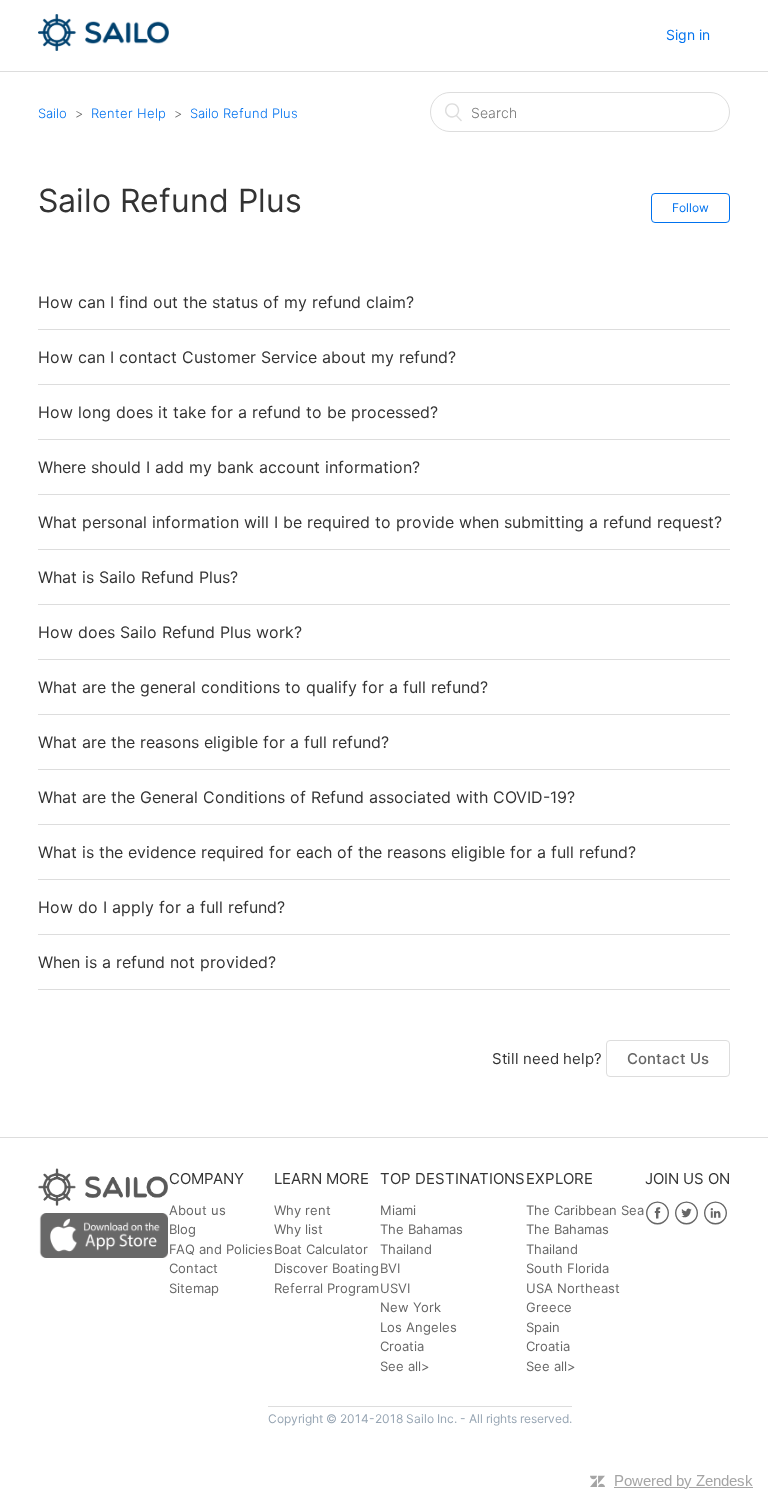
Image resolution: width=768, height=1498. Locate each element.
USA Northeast (573, 1288)
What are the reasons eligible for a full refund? (213, 742)
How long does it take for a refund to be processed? (238, 412)
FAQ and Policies (221, 1249)
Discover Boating (326, 1268)
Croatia (402, 1346)
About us (197, 1210)
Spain (543, 1327)
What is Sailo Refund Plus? (138, 577)
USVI (395, 1288)
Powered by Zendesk (683, 1480)
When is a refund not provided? (157, 962)
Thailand (406, 1249)
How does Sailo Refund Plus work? (170, 632)
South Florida (567, 1268)
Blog (182, 1229)
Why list (298, 1229)
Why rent (302, 1210)
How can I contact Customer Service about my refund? (247, 357)
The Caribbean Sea (585, 1210)
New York (410, 1307)
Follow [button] (690, 207)
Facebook (657, 1213)
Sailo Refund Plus (244, 113)
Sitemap (194, 1288)
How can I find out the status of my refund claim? (226, 302)
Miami (398, 1210)
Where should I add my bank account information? (229, 467)
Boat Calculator (321, 1249)
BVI (390, 1268)
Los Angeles (418, 1327)
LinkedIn (715, 1213)
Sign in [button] (688, 34)
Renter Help (128, 113)
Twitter (686, 1213)
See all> (405, 1366)
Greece (549, 1307)
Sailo (52, 113)
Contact (193, 1268)
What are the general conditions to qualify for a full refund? (263, 687)
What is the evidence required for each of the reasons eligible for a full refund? (337, 852)
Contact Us (668, 1058)
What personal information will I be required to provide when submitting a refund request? (380, 522)
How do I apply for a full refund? (161, 907)
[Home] (103, 45)
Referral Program (326, 1288)
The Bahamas (421, 1229)
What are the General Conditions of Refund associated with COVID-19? (306, 797)
